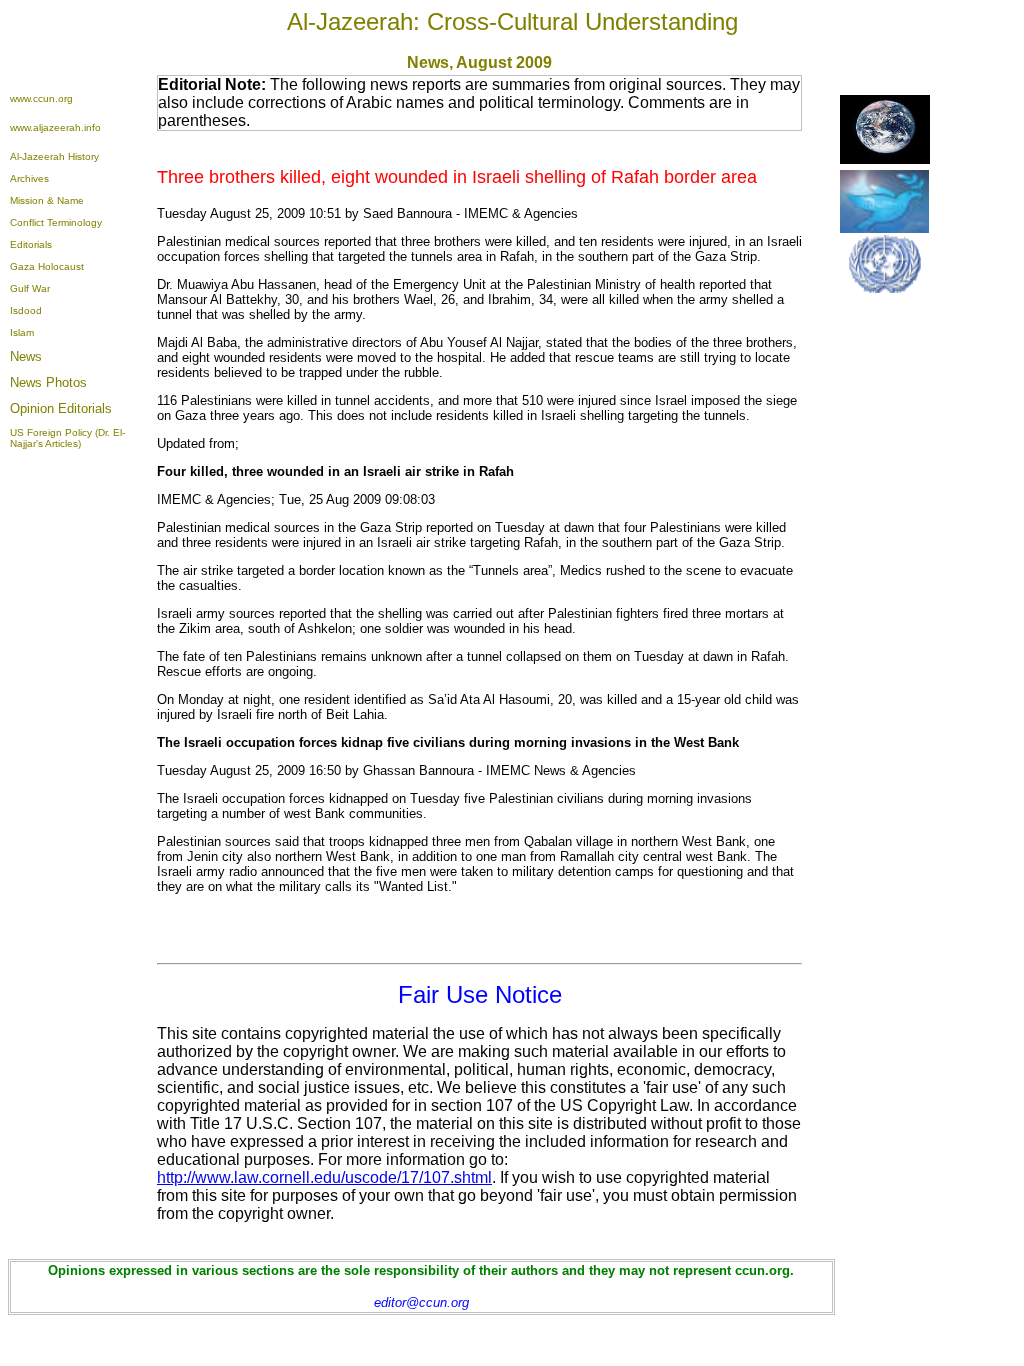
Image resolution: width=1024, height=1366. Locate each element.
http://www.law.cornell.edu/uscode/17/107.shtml (324, 1177)
